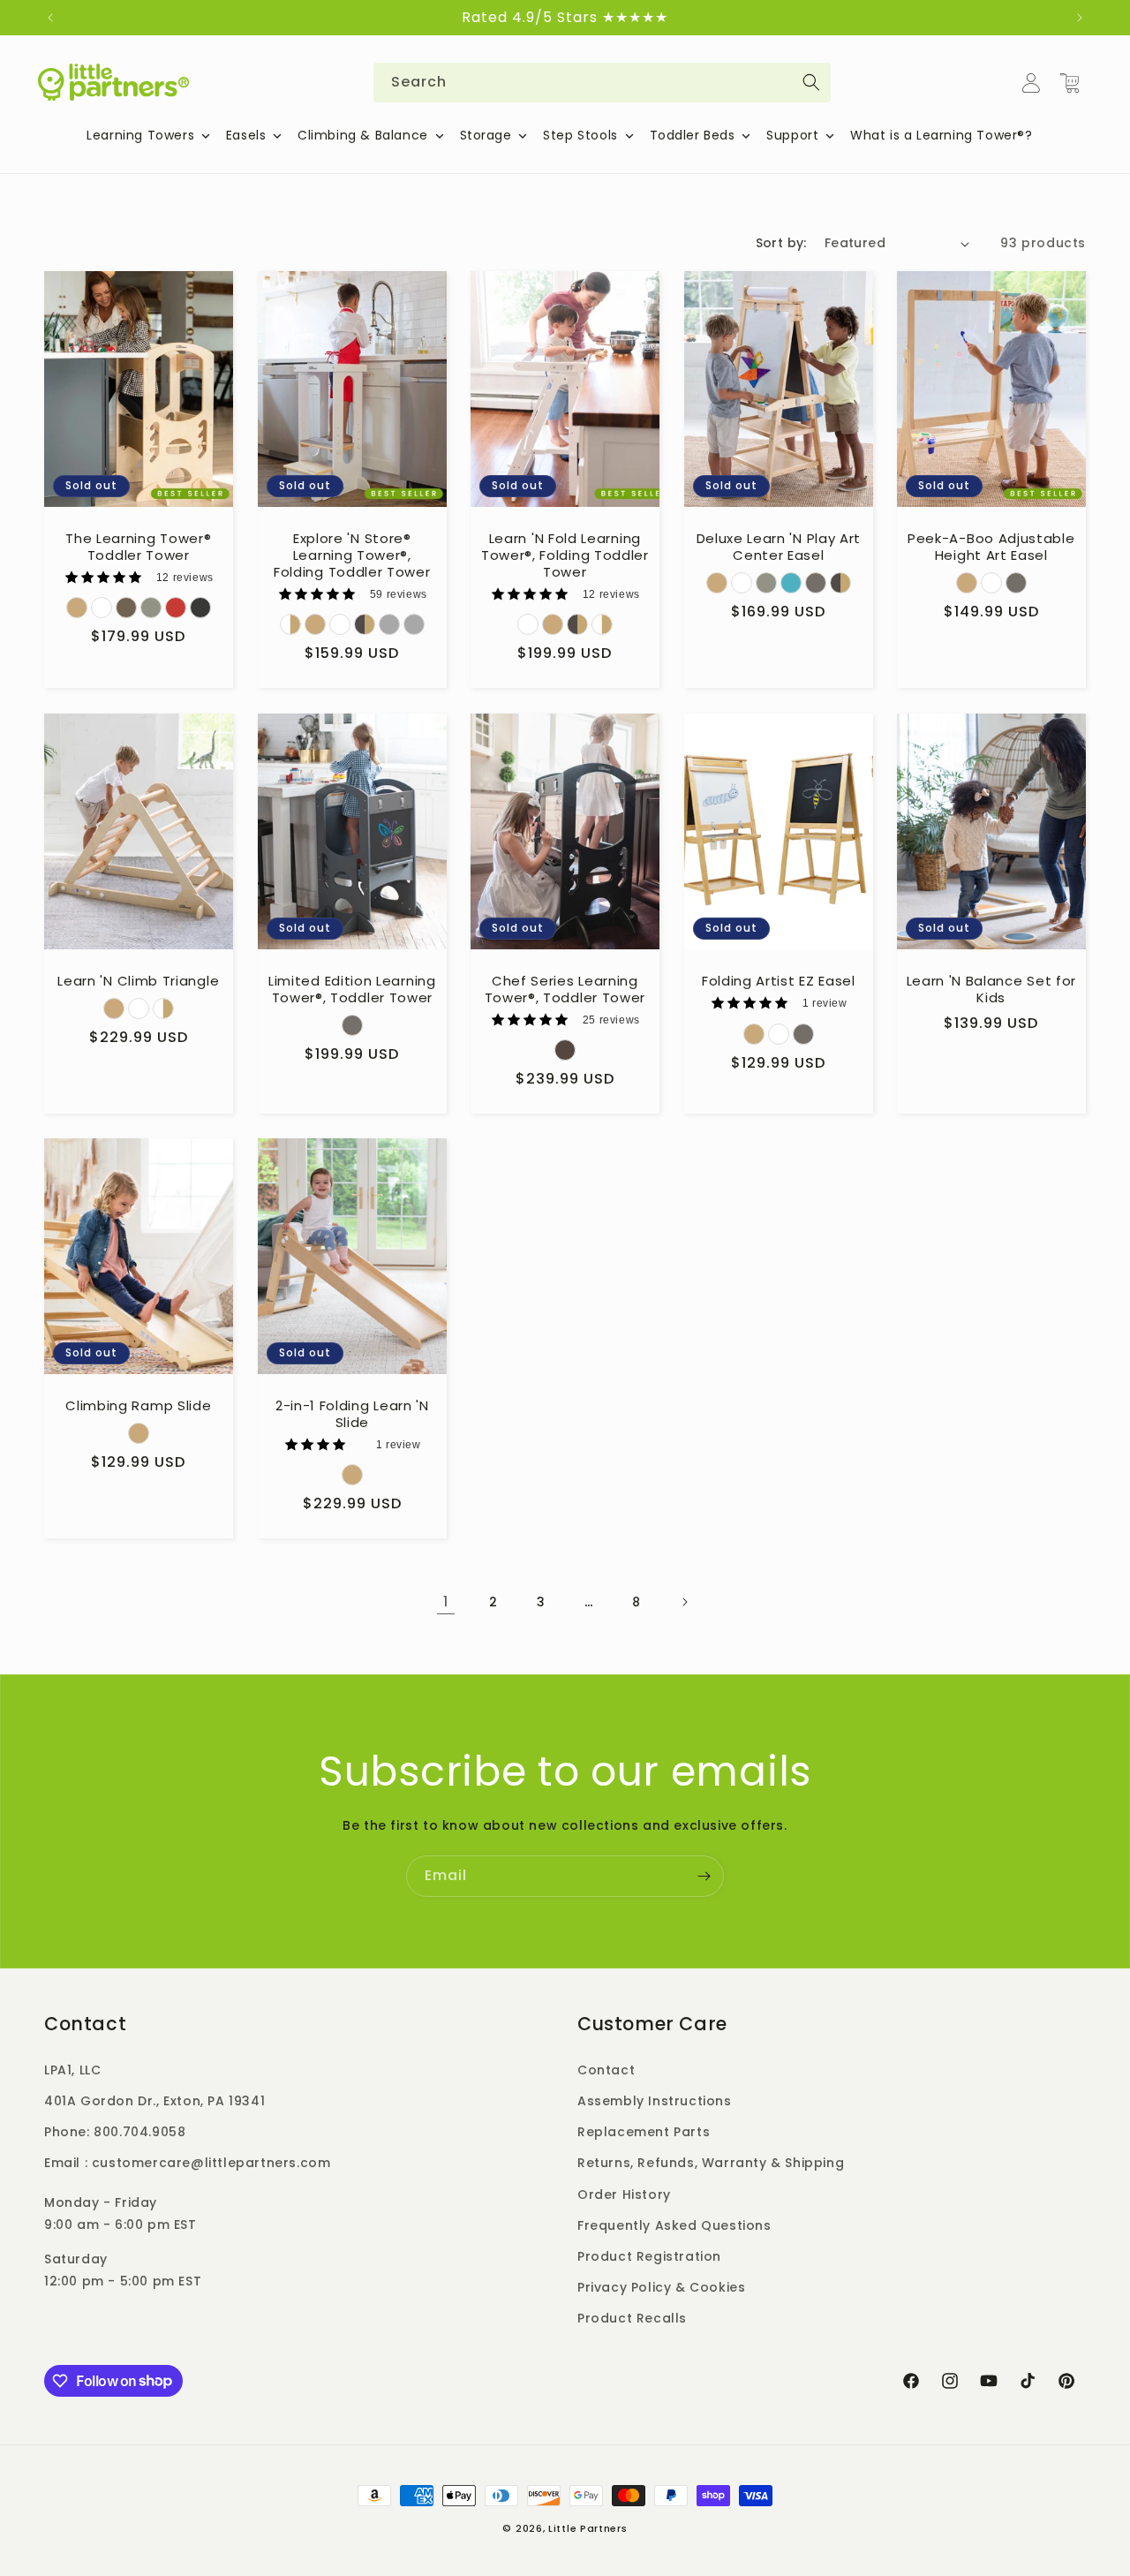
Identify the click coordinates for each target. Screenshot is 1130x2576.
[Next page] (684, 1602)
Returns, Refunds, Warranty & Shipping (711, 2163)
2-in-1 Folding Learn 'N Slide (351, 1415)
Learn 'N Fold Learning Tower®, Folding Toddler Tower (565, 556)
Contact (606, 2070)
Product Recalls (632, 2318)
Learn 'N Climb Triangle (138, 982)
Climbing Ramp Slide (138, 1406)
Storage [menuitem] (486, 135)
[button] (1070, 83)
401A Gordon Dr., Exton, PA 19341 (154, 2101)
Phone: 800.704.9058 (115, 2132)
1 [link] (446, 1602)
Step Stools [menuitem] (580, 135)
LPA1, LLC (72, 2070)
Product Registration (649, 2256)
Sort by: (781, 243)
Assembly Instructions (655, 2101)
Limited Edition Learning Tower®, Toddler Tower (352, 990)
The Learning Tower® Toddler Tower (138, 548)
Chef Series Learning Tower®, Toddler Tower (565, 990)
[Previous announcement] (50, 18)
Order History (624, 2195)
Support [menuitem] (792, 135)
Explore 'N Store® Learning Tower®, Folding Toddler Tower (352, 556)
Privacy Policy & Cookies (661, 2287)
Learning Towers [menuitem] (140, 135)
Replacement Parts (644, 2132)
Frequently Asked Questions (674, 2225)
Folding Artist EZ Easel (779, 982)
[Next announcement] (1080, 18)
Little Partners (588, 2528)
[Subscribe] (704, 1876)
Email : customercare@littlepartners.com (187, 2163)
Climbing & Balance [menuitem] (363, 135)
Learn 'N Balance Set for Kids (992, 990)
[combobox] (602, 83)
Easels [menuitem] (246, 135)
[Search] (811, 82)
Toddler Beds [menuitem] (693, 135)
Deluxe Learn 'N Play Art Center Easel (778, 548)
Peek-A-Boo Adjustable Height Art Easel (991, 548)
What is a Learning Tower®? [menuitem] (942, 135)
